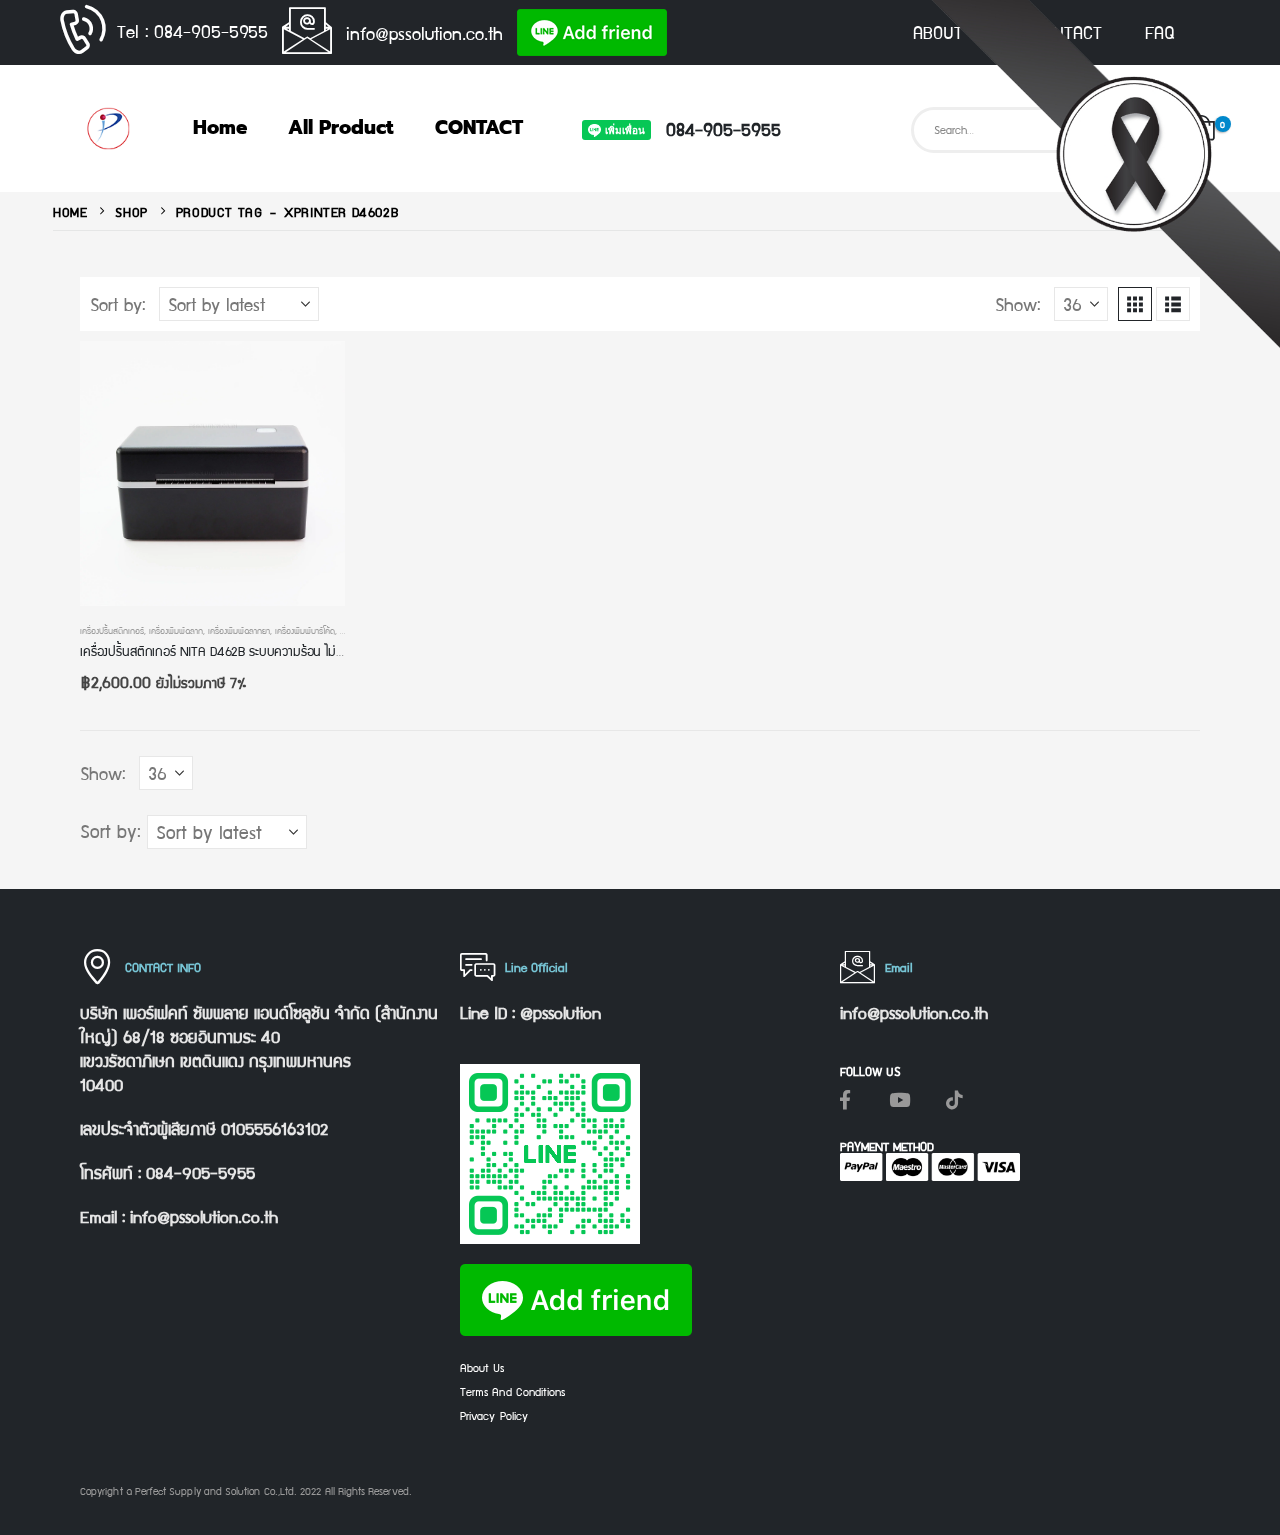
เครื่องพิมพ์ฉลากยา (239, 630)
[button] (1135, 304)
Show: (1018, 304)
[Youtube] (900, 1099)
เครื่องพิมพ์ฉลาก (176, 630)
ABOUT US (951, 32)
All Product (341, 127)
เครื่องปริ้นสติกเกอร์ (112, 630)
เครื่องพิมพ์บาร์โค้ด (305, 630)
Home (220, 127)
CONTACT (1067, 32)
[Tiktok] (955, 1099)
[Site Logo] (108, 128)
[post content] (212, 473)
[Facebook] (845, 1099)
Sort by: (118, 304)
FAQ (1160, 32)
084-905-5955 (723, 128)
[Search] (1142, 130)
